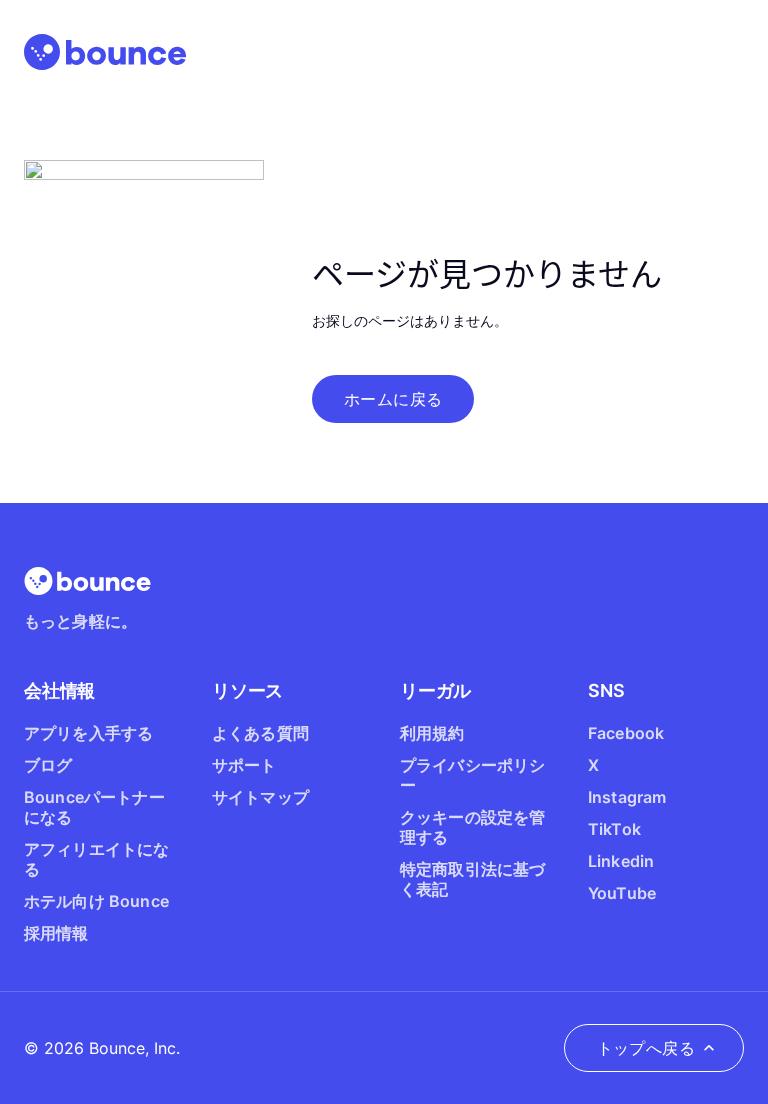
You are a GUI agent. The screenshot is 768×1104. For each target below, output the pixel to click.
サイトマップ (260, 797)
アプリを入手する (88, 733)
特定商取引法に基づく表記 (472, 879)
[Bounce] (105, 52)
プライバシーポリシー (472, 775)
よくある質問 (260, 733)
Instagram (627, 797)
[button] (393, 399)
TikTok (614, 829)
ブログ (48, 765)
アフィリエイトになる (96, 859)
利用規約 (432, 733)
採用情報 (56, 933)
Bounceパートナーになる (94, 807)
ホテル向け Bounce (96, 901)
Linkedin (621, 861)
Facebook (626, 733)
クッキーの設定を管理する (472, 827)
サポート (244, 765)
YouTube (622, 893)
